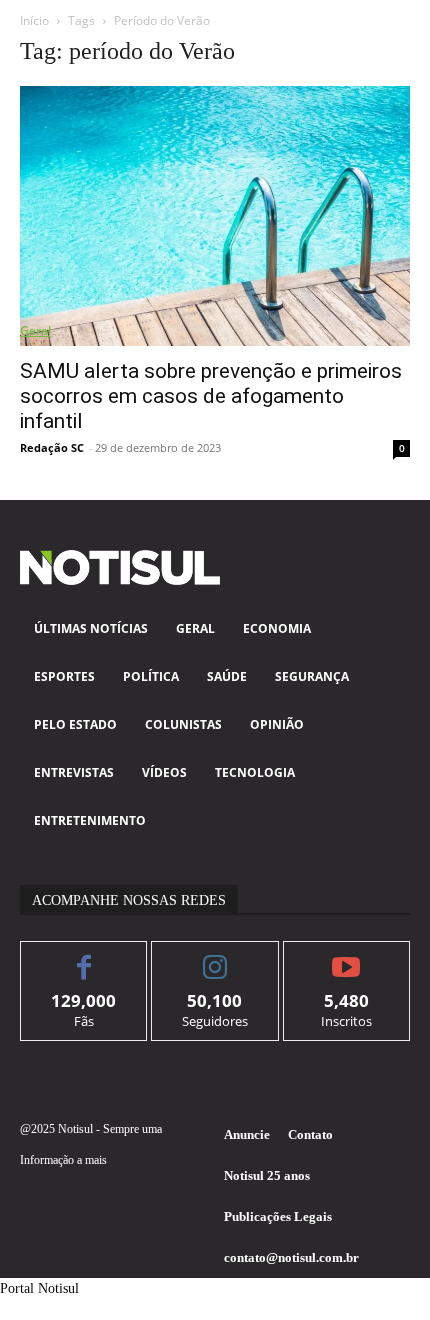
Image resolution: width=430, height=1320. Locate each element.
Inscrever (346, 956)
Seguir (215, 956)
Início (34, 20)
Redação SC (52, 447)
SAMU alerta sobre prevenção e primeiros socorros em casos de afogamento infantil (211, 396)
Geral (35, 330)
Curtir (84, 956)
